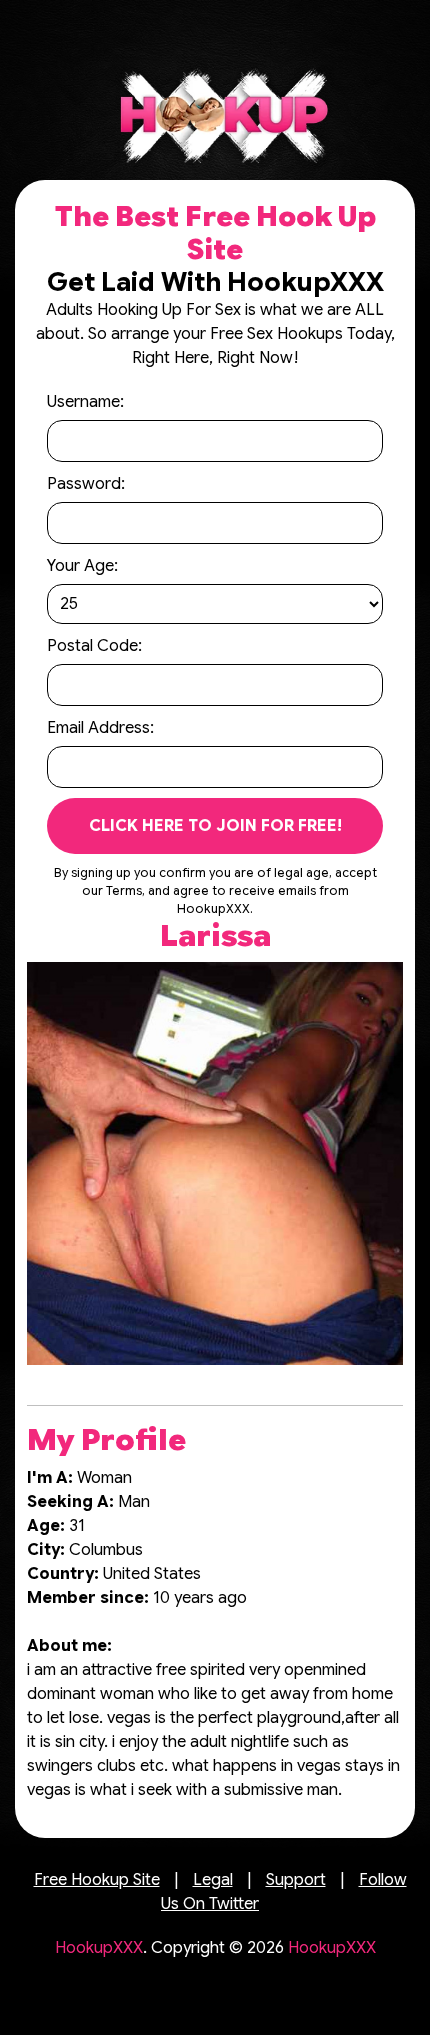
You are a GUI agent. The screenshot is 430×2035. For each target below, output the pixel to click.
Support (296, 1880)
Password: (86, 484)
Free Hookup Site (97, 1880)
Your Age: (82, 566)
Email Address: (100, 728)
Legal (213, 1880)
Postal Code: (94, 646)
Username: (85, 402)
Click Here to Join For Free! (215, 826)
